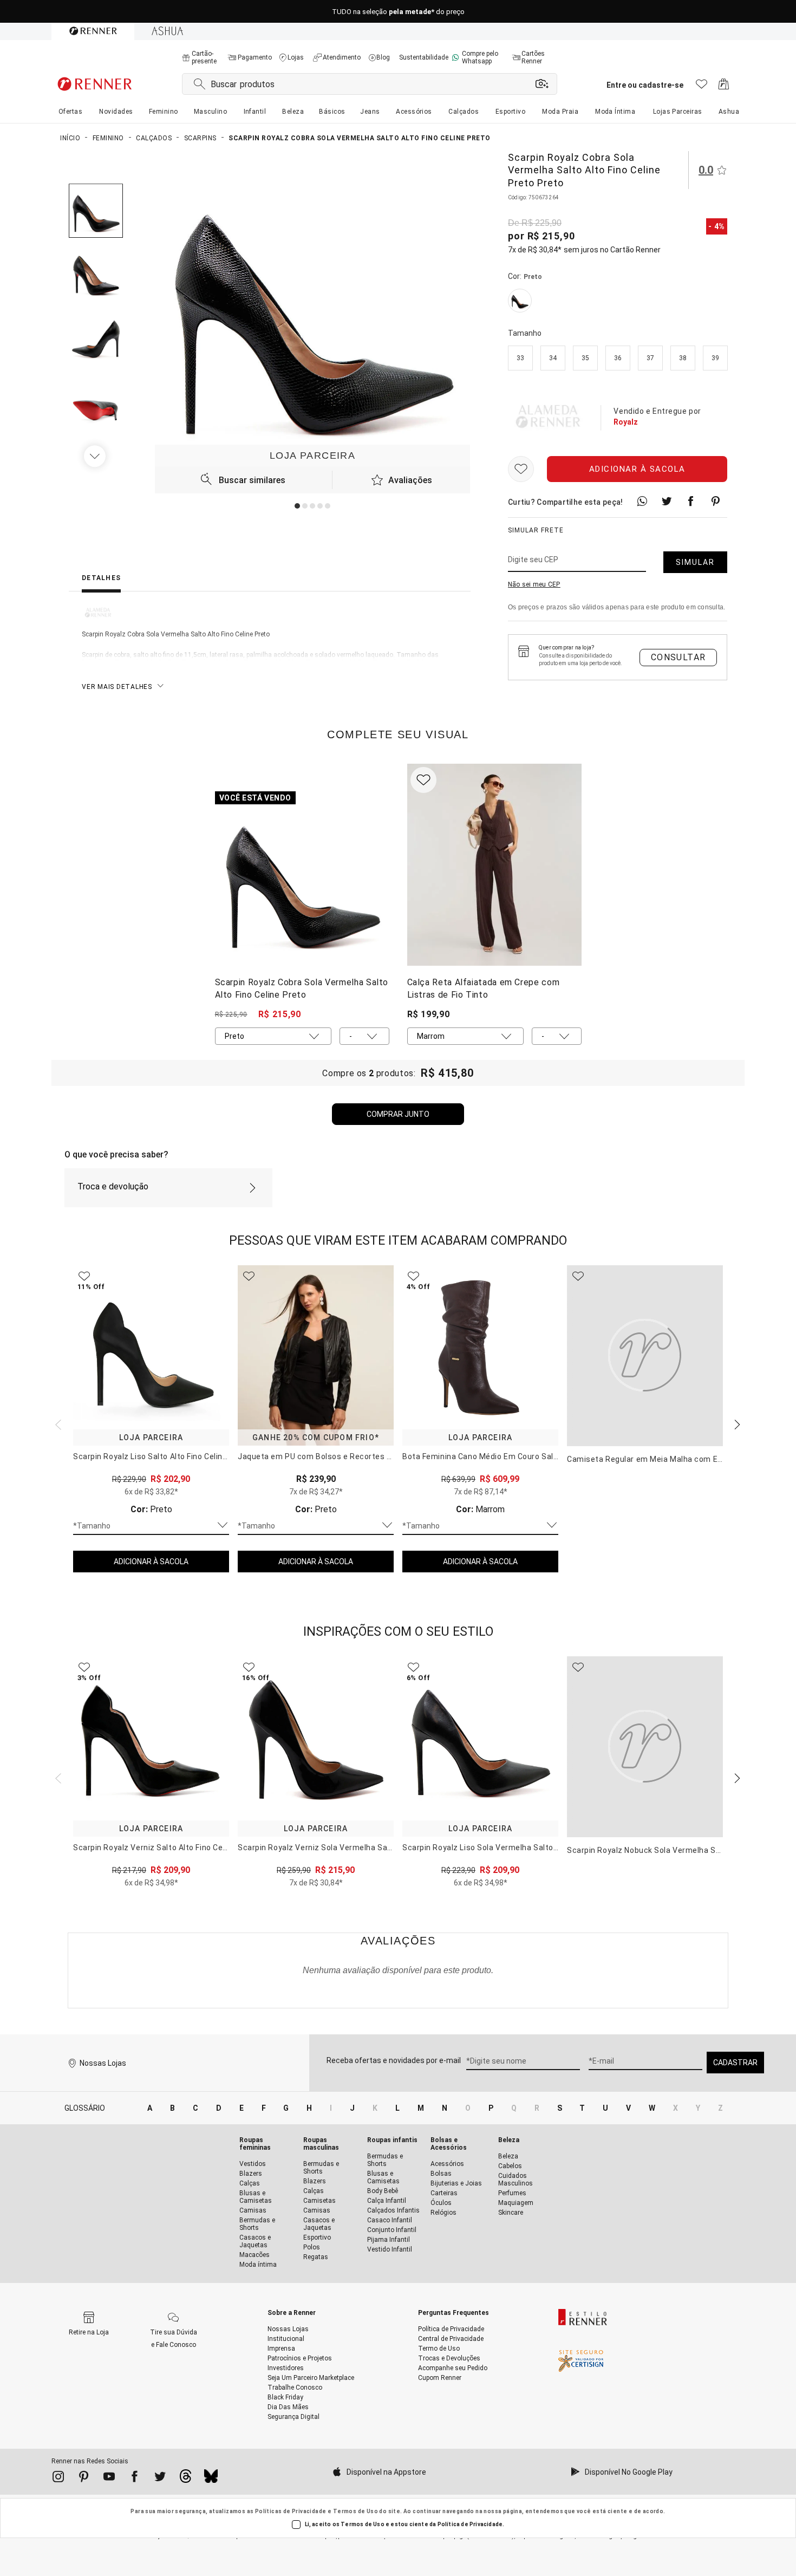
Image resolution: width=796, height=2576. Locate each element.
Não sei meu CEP (534, 584)
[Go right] (96, 456)
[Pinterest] (84, 2479)
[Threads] (185, 2479)
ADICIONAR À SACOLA (151, 1562)
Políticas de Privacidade (291, 2511)
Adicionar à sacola (637, 469)
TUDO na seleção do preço (398, 12)
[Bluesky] (211, 2479)
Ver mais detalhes (117, 687)
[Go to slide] (297, 506)
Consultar (678, 657)
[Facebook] (135, 2479)
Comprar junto (398, 1114)
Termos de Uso (355, 2511)
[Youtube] (109, 2479)
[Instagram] (58, 2479)
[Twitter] (160, 2479)
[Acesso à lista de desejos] (702, 87)
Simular (695, 562)
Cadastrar (735, 2063)
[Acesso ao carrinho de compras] (724, 87)
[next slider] (57, 1423)
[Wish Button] (521, 469)
